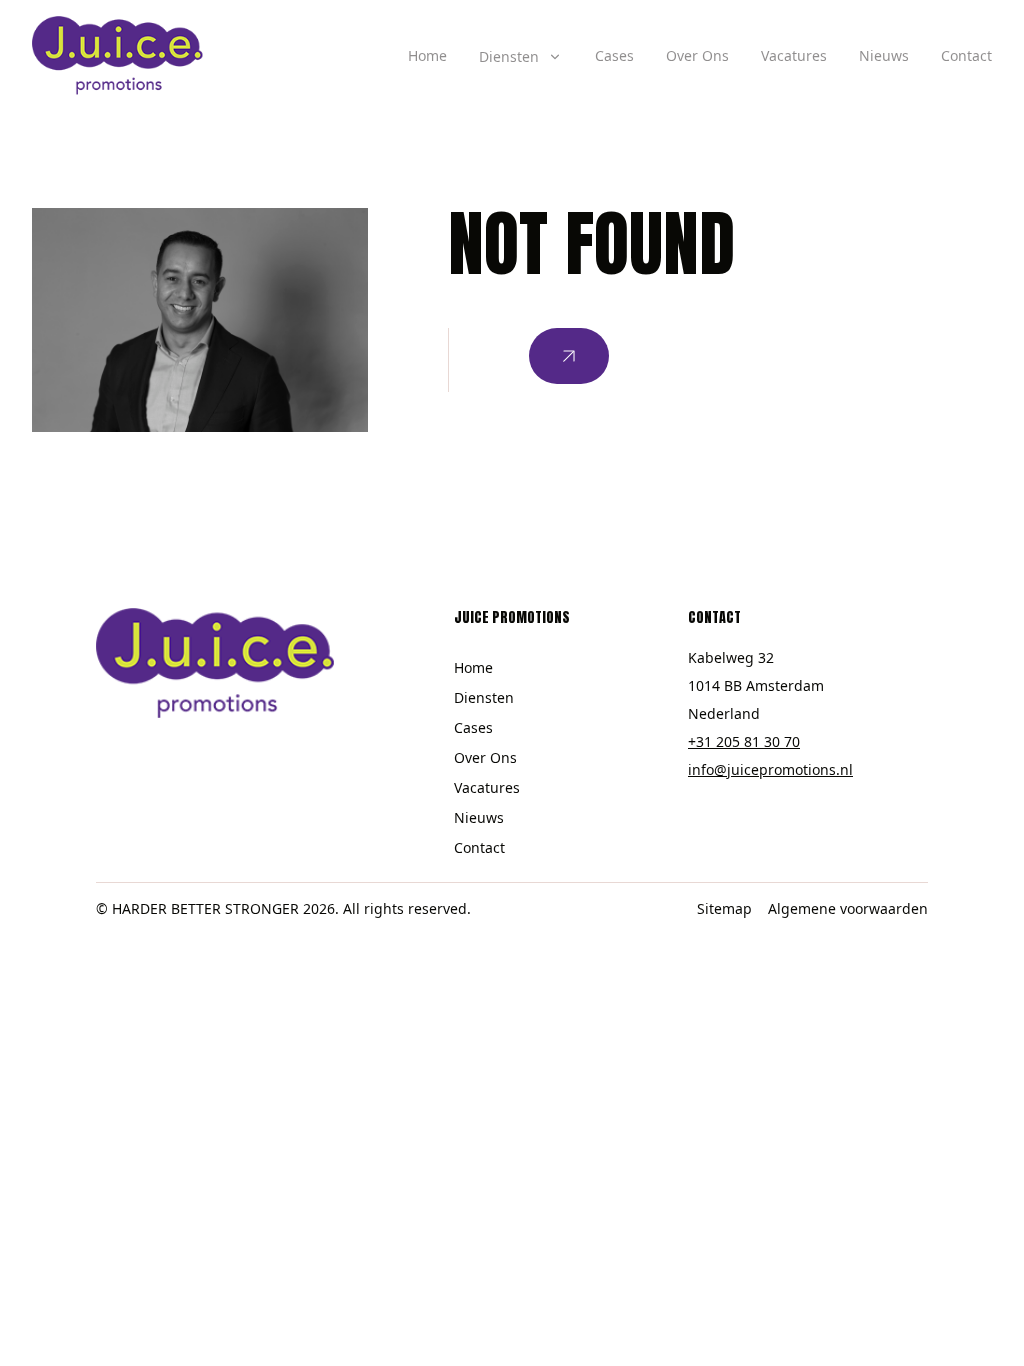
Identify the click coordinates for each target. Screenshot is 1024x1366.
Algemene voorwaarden (848, 908)
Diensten (484, 697)
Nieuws (884, 55)
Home (427, 55)
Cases (614, 55)
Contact (966, 55)
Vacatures (794, 55)
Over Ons (697, 55)
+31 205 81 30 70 (744, 741)
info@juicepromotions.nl (770, 769)
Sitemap (724, 908)
